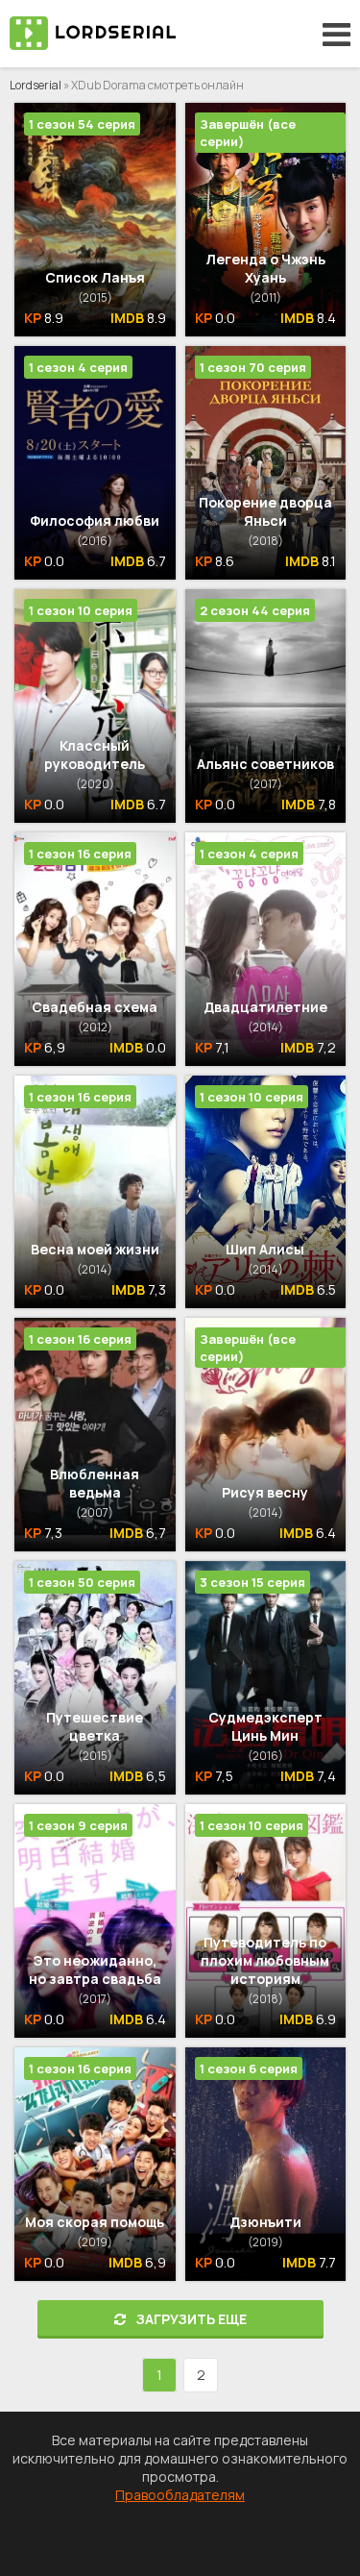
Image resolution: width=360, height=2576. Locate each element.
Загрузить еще (191, 2319)
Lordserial (36, 85)
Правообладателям (180, 2495)
